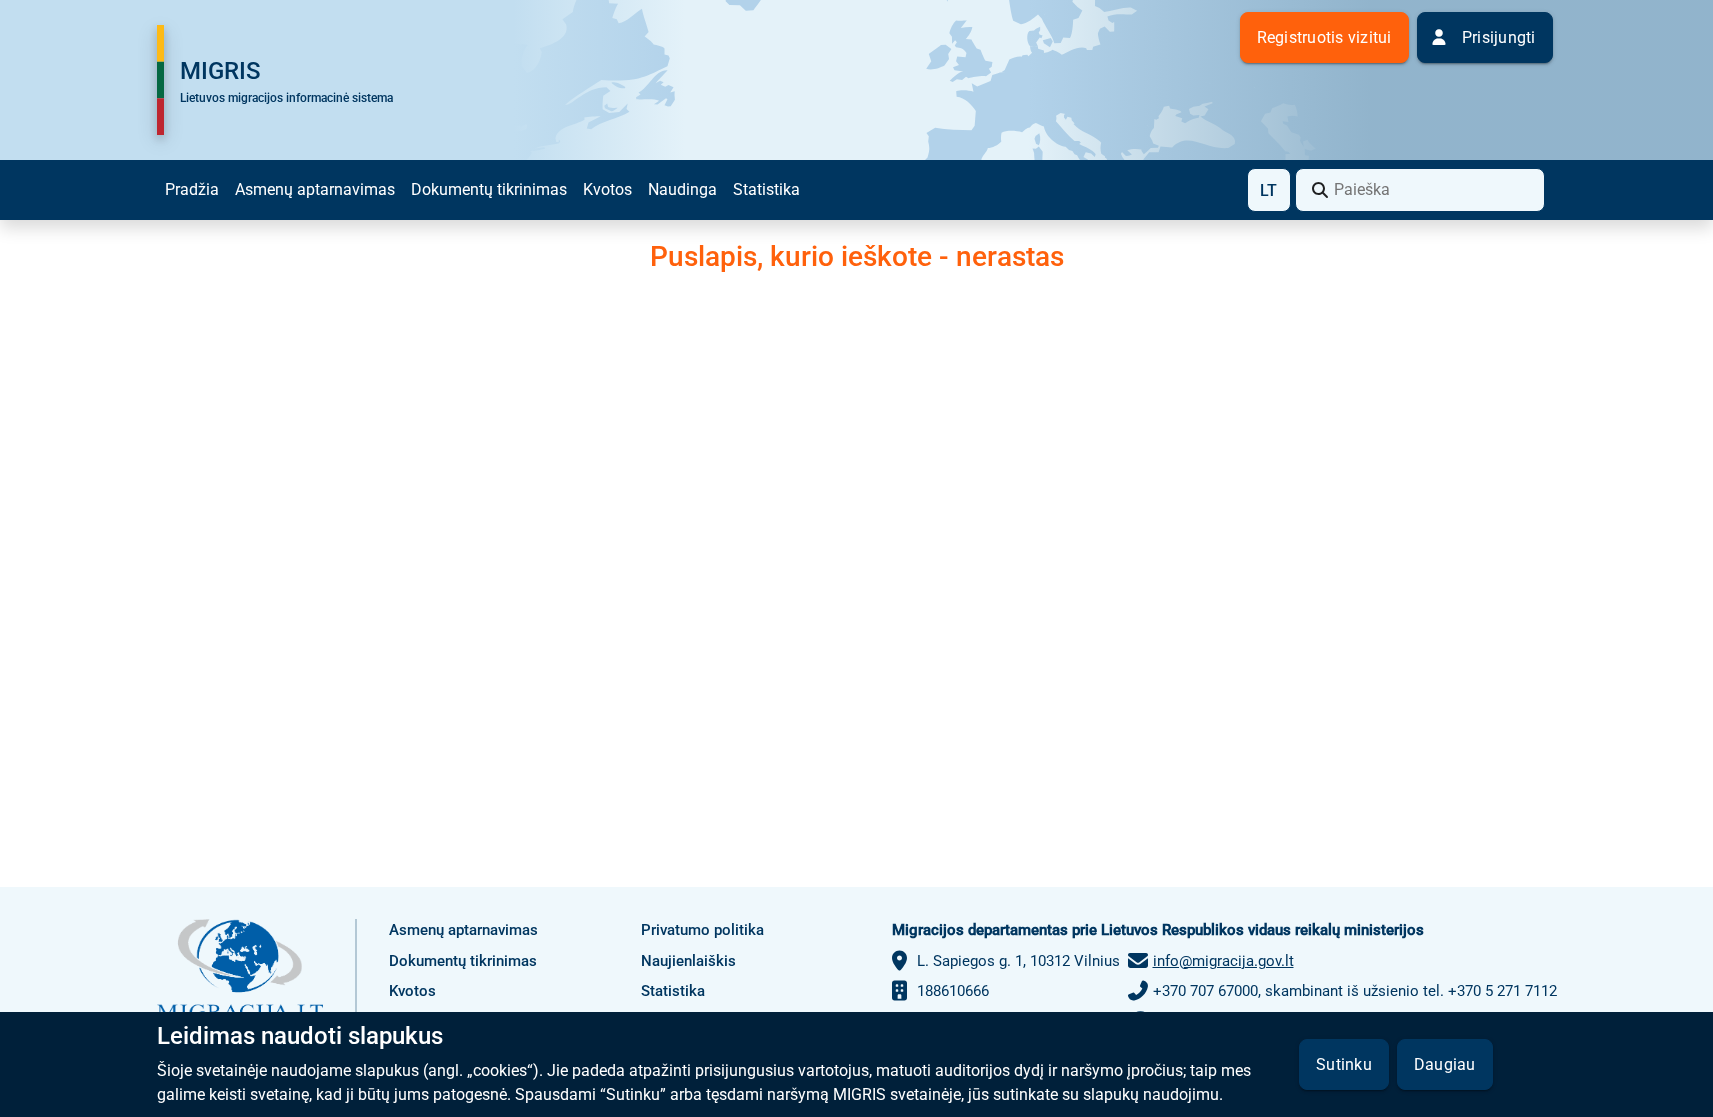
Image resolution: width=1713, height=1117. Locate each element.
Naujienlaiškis (688, 961)
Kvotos (607, 189)
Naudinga (682, 189)
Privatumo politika (702, 930)
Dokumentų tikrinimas (489, 189)
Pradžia (192, 189)
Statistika (766, 189)
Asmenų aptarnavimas (315, 189)
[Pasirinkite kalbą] (1269, 190)
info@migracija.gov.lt (1223, 961)
